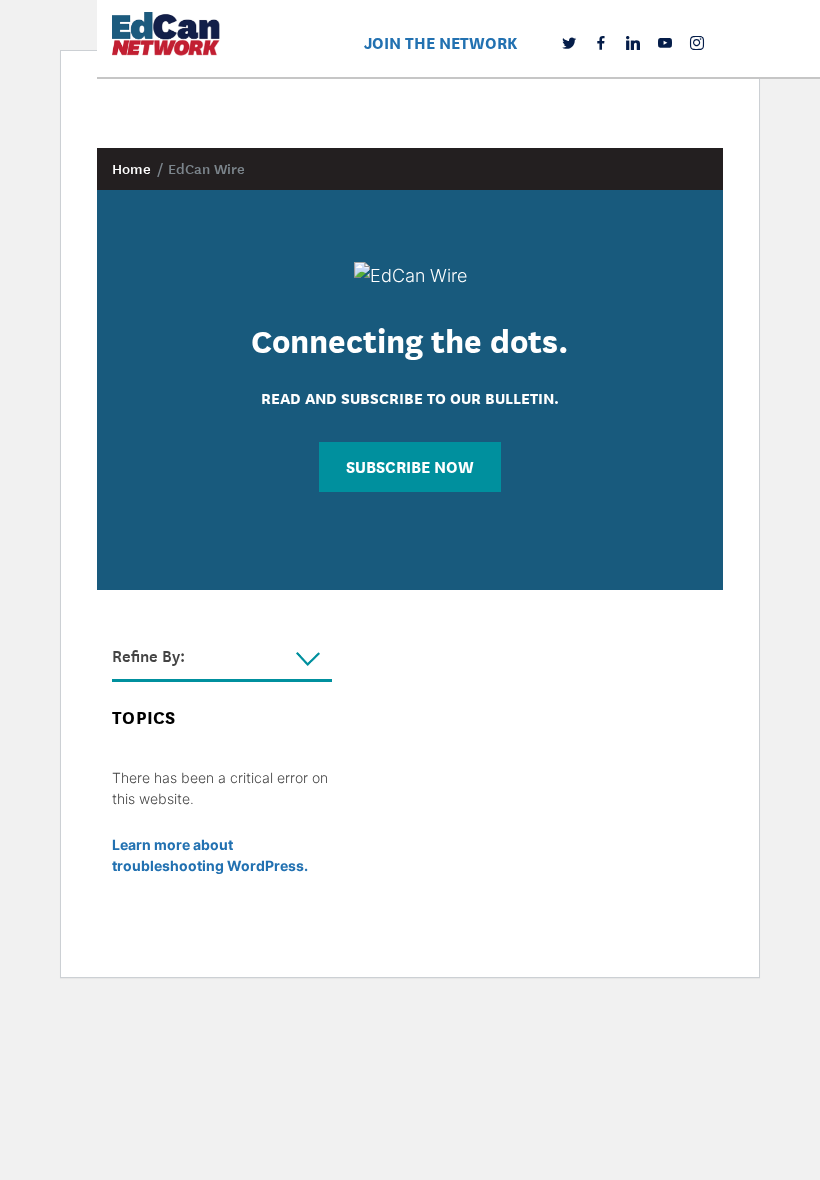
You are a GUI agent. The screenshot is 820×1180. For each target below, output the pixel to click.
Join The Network (440, 41)
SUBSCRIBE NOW (410, 465)
